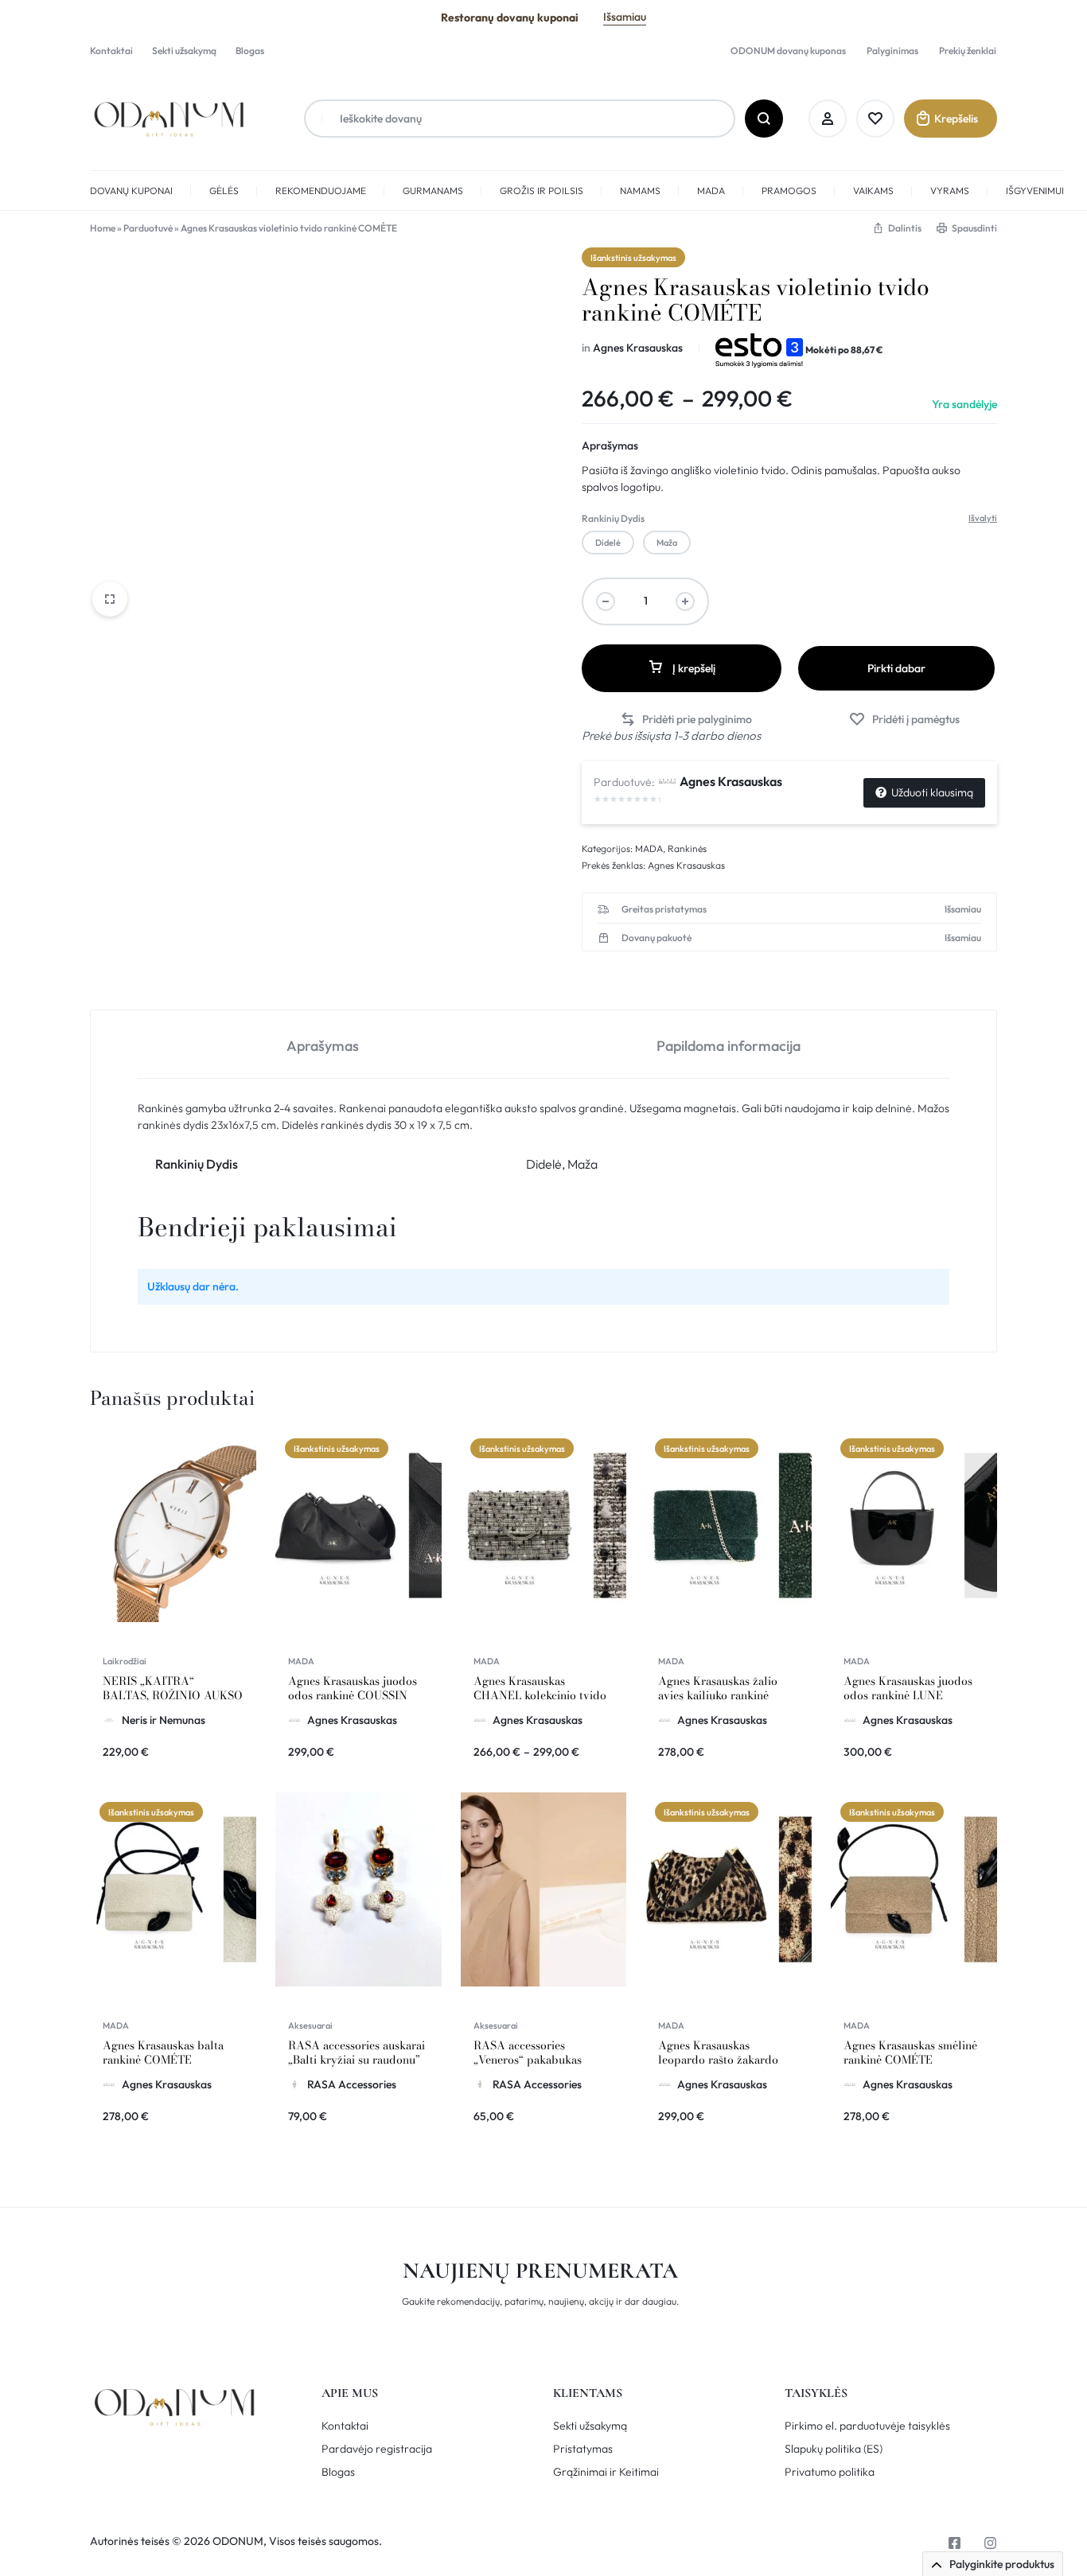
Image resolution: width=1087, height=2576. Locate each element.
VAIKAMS (873, 191)
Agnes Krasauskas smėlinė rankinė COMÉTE (910, 2053)
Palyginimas (892, 51)
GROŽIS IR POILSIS (542, 191)
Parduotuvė (148, 228)
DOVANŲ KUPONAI (131, 191)
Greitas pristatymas (664, 909)
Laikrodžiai (125, 1661)
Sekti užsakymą (184, 51)
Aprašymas (610, 446)
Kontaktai (111, 51)
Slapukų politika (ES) (834, 2449)
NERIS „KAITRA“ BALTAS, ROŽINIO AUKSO (173, 1688)
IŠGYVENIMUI (1035, 191)
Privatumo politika (830, 2472)
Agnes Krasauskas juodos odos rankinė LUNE (908, 1688)
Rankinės (687, 848)
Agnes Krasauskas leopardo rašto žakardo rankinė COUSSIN (718, 2060)
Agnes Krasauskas (638, 348)
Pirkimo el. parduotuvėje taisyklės (867, 2426)
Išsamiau (625, 17)
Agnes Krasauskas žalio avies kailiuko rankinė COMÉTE (718, 1695)
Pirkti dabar (896, 668)
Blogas (250, 51)
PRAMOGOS (789, 191)
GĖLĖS (224, 191)
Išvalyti (983, 518)
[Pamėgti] (875, 119)
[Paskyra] (828, 119)
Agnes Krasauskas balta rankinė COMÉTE (163, 2053)
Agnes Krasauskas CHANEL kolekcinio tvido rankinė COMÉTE (540, 1695)
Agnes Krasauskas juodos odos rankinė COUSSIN (353, 1688)
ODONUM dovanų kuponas (788, 51)
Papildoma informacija (729, 1046)
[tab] (323, 1045)
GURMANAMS (433, 191)
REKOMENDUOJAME (321, 191)
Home (103, 228)
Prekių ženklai (968, 51)
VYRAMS (950, 191)
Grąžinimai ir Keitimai (606, 2472)
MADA (711, 191)
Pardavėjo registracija (377, 2449)
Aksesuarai (310, 2025)
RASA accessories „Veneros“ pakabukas (528, 2053)
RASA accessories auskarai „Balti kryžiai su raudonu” (356, 2053)
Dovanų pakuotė (656, 938)
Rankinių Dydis (613, 518)
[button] (608, 543)
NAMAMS (640, 191)
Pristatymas (583, 2449)
